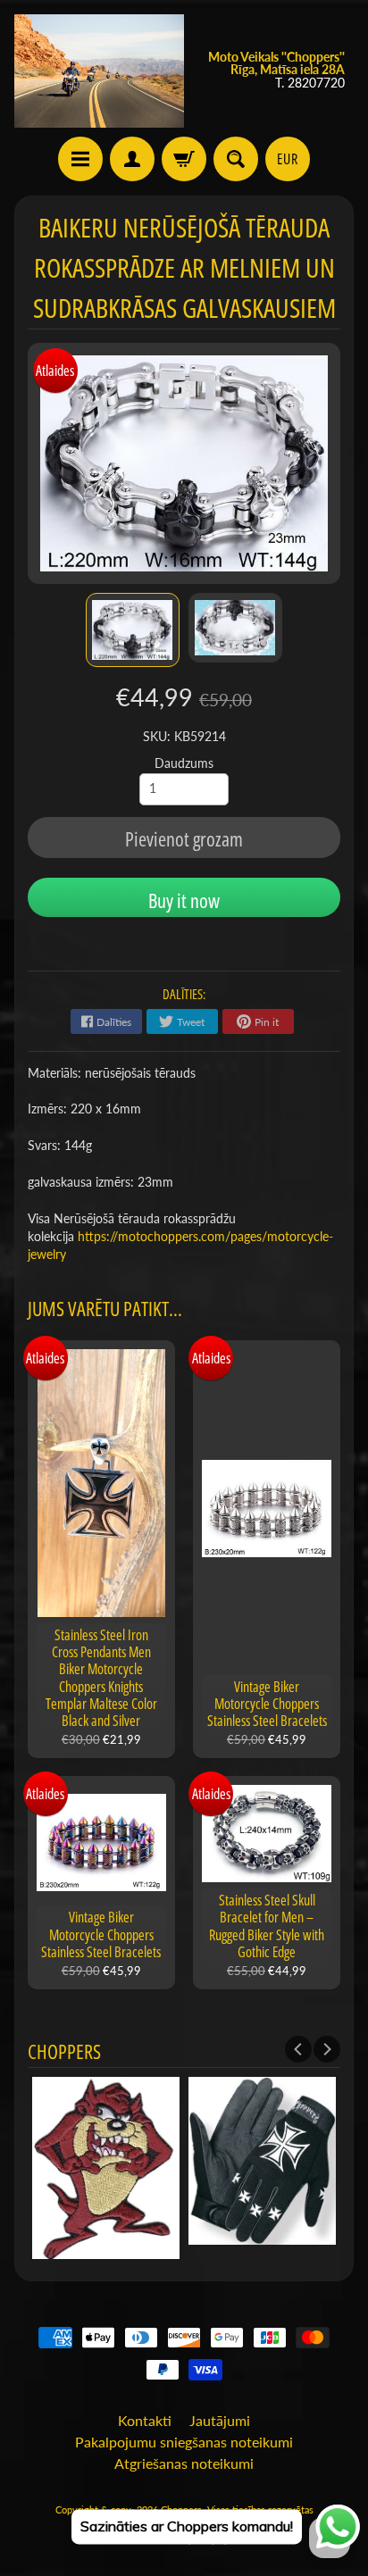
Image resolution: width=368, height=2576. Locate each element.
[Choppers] (99, 71)
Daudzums (184, 763)
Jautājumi (220, 2420)
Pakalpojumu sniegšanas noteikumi (184, 2442)
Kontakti (145, 2420)
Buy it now (184, 900)
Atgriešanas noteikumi (184, 2463)
